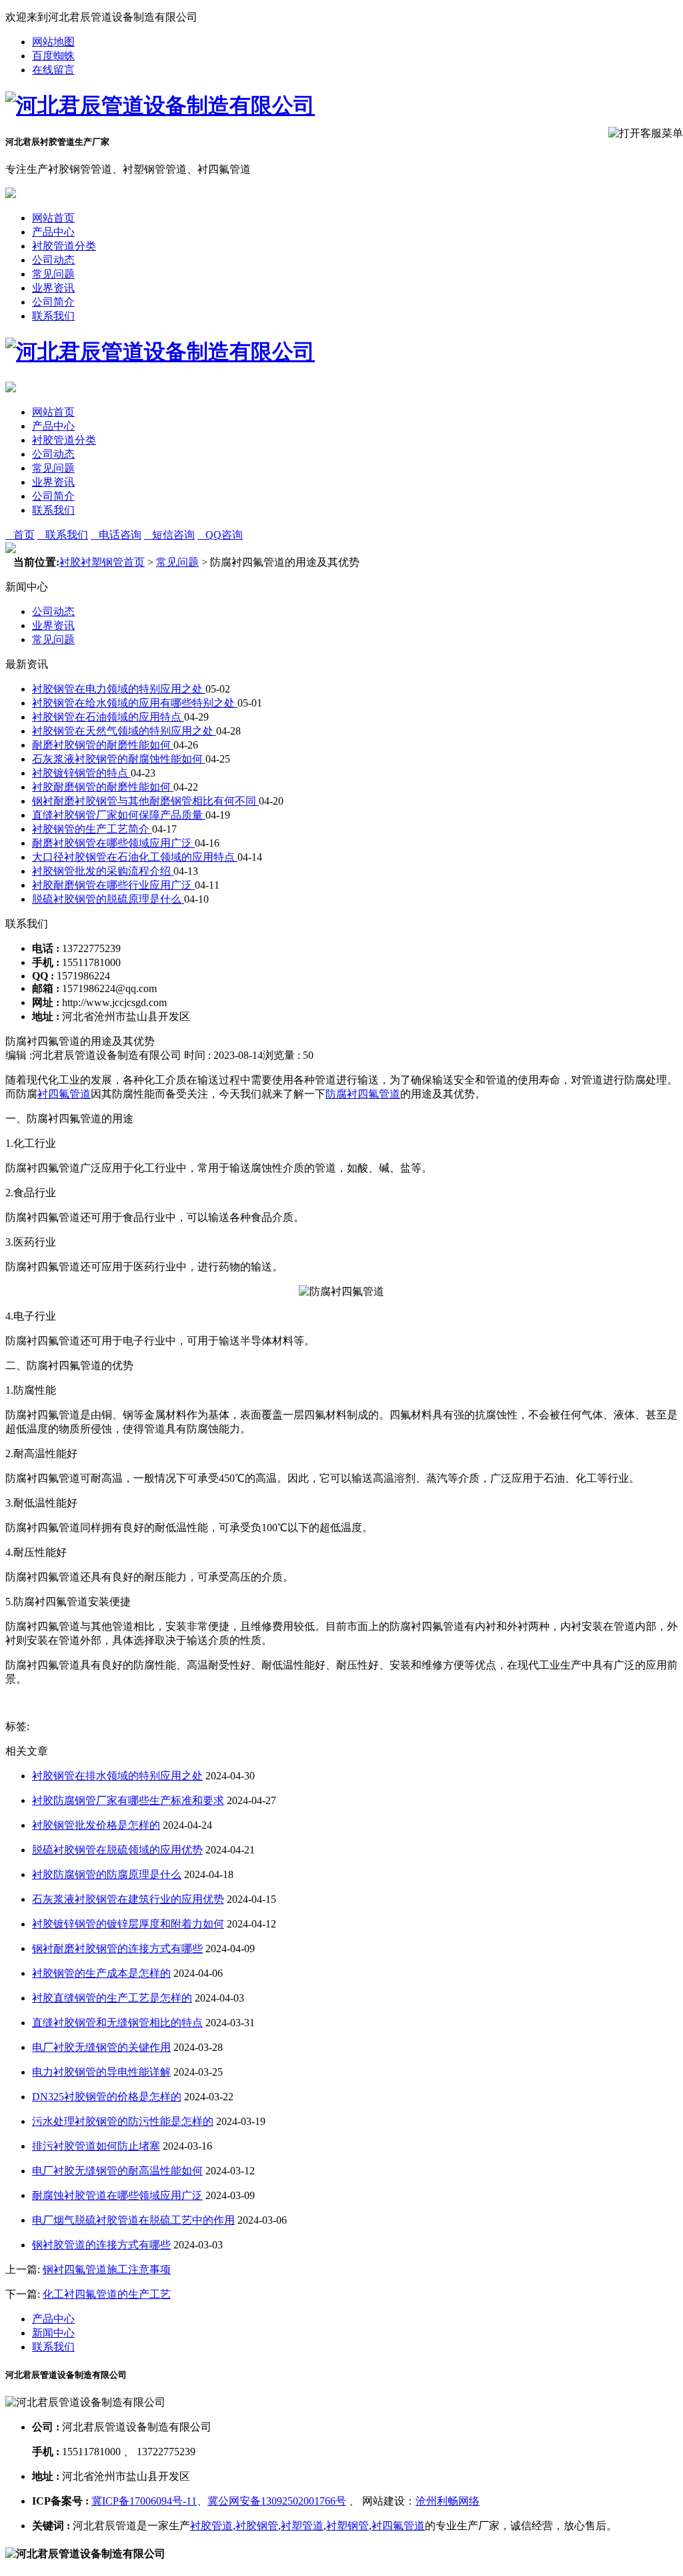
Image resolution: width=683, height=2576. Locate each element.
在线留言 (53, 70)
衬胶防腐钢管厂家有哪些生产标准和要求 (128, 1800)
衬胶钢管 (257, 2526)
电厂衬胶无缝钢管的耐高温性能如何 (117, 2171)
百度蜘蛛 (53, 56)
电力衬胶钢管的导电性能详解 (101, 2072)
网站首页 (53, 218)
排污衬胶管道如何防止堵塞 (96, 2146)
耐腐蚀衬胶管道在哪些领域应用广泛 (117, 2195)
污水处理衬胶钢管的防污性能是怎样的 (123, 2121)
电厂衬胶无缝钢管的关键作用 (101, 2047)
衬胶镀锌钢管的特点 (81, 773)
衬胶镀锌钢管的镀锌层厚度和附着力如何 (128, 1924)
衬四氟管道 (64, 1094)
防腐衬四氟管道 (363, 1094)
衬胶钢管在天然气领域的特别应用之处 (124, 731)
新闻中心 (53, 2333)
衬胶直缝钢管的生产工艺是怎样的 (112, 1998)
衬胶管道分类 (64, 246)
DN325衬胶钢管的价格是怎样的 (107, 2097)
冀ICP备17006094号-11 (144, 2501)
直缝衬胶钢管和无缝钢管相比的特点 (117, 2023)
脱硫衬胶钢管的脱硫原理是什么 (108, 899)
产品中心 (53, 232)
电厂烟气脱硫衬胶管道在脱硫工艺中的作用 (133, 2220)
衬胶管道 (211, 2526)
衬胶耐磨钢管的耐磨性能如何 (103, 787)
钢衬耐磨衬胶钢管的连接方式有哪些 (117, 1949)
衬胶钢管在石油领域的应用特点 (108, 717)
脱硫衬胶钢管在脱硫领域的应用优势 (117, 1850)
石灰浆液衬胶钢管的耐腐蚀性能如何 (119, 759)
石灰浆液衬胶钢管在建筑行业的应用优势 (128, 1899)
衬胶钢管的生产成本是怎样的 (101, 1973)
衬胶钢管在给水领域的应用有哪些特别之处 (135, 703)
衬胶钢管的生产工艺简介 (92, 829)
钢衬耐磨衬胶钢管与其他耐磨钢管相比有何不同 (145, 801)
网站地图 (53, 42)
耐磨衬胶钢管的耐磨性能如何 (103, 745)
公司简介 (53, 302)
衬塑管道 (302, 2526)
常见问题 (53, 274)
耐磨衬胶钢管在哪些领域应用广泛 (113, 843)
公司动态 (53, 260)
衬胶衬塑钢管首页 (102, 562)
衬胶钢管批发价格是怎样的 (96, 1825)
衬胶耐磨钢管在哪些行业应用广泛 (113, 885)
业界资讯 (53, 288)
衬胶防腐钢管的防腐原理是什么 (107, 1874)
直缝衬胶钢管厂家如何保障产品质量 (119, 815)
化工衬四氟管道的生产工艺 (107, 2294)
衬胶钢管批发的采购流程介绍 (103, 871)
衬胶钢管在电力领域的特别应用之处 (119, 689)
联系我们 (53, 316)
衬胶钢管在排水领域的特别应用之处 (117, 1776)
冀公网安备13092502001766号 (277, 2501)
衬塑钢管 (348, 2526)
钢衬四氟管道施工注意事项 (107, 2269)
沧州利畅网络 (448, 2501)
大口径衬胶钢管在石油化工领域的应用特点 (135, 857)
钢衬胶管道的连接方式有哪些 (101, 2245)
